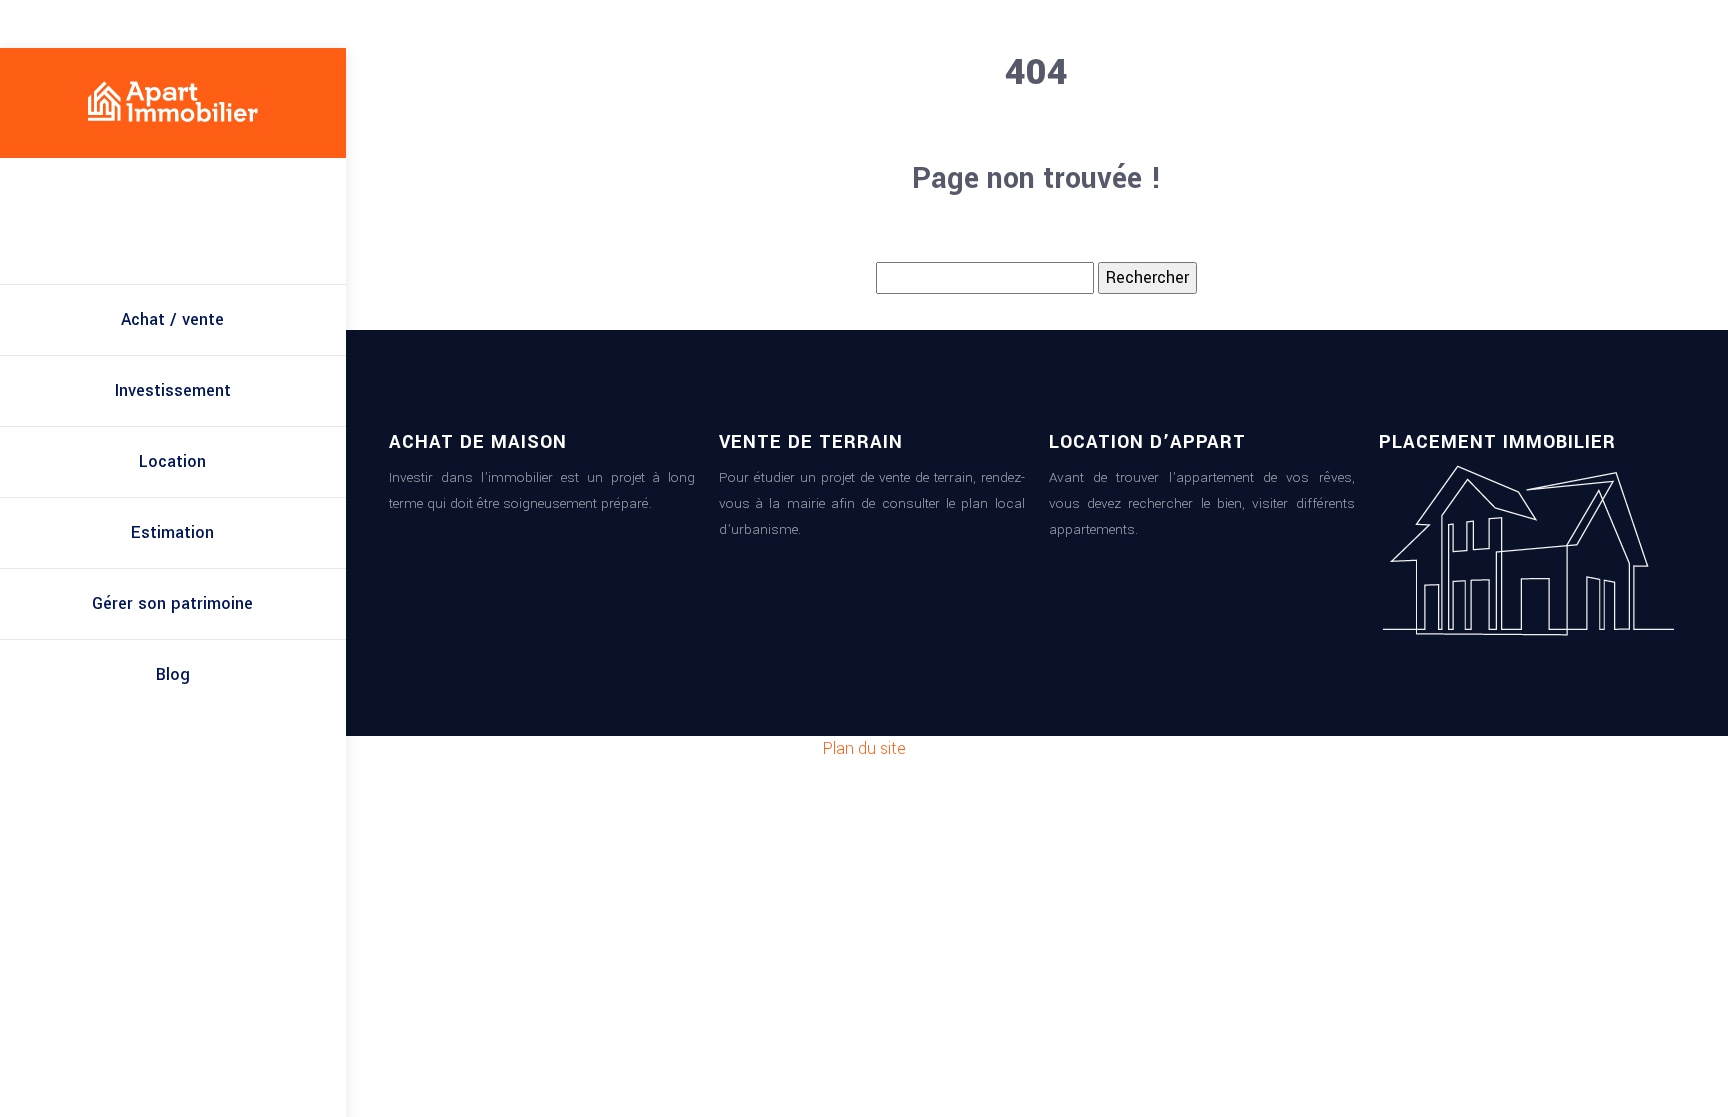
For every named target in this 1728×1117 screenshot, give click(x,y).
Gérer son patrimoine (172, 603)
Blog (173, 674)
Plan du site (864, 748)
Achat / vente (172, 319)
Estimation (172, 532)
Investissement (173, 390)
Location (172, 461)
